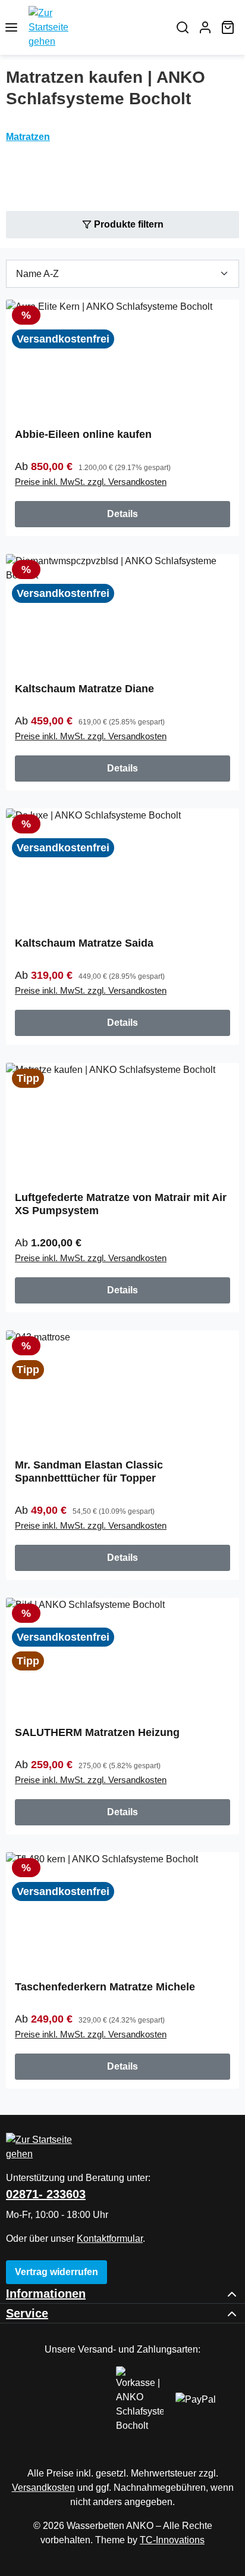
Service (27, 2313)
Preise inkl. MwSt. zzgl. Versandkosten (91, 482)
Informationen (46, 2294)
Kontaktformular (110, 2239)
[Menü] (11, 27)
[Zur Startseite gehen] (97, 27)
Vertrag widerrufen (56, 2272)
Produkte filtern (128, 224)
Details (122, 514)
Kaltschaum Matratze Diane (84, 689)
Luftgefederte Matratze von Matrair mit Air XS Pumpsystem (121, 1204)
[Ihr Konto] (205, 27)
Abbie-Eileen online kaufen (83, 434)
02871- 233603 (46, 2194)
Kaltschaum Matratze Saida (84, 943)
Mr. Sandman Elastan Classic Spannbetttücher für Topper (89, 1471)
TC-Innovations (172, 2540)
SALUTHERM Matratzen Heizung (97, 1732)
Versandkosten (43, 2488)
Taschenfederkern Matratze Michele (105, 1987)
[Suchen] (183, 27)
